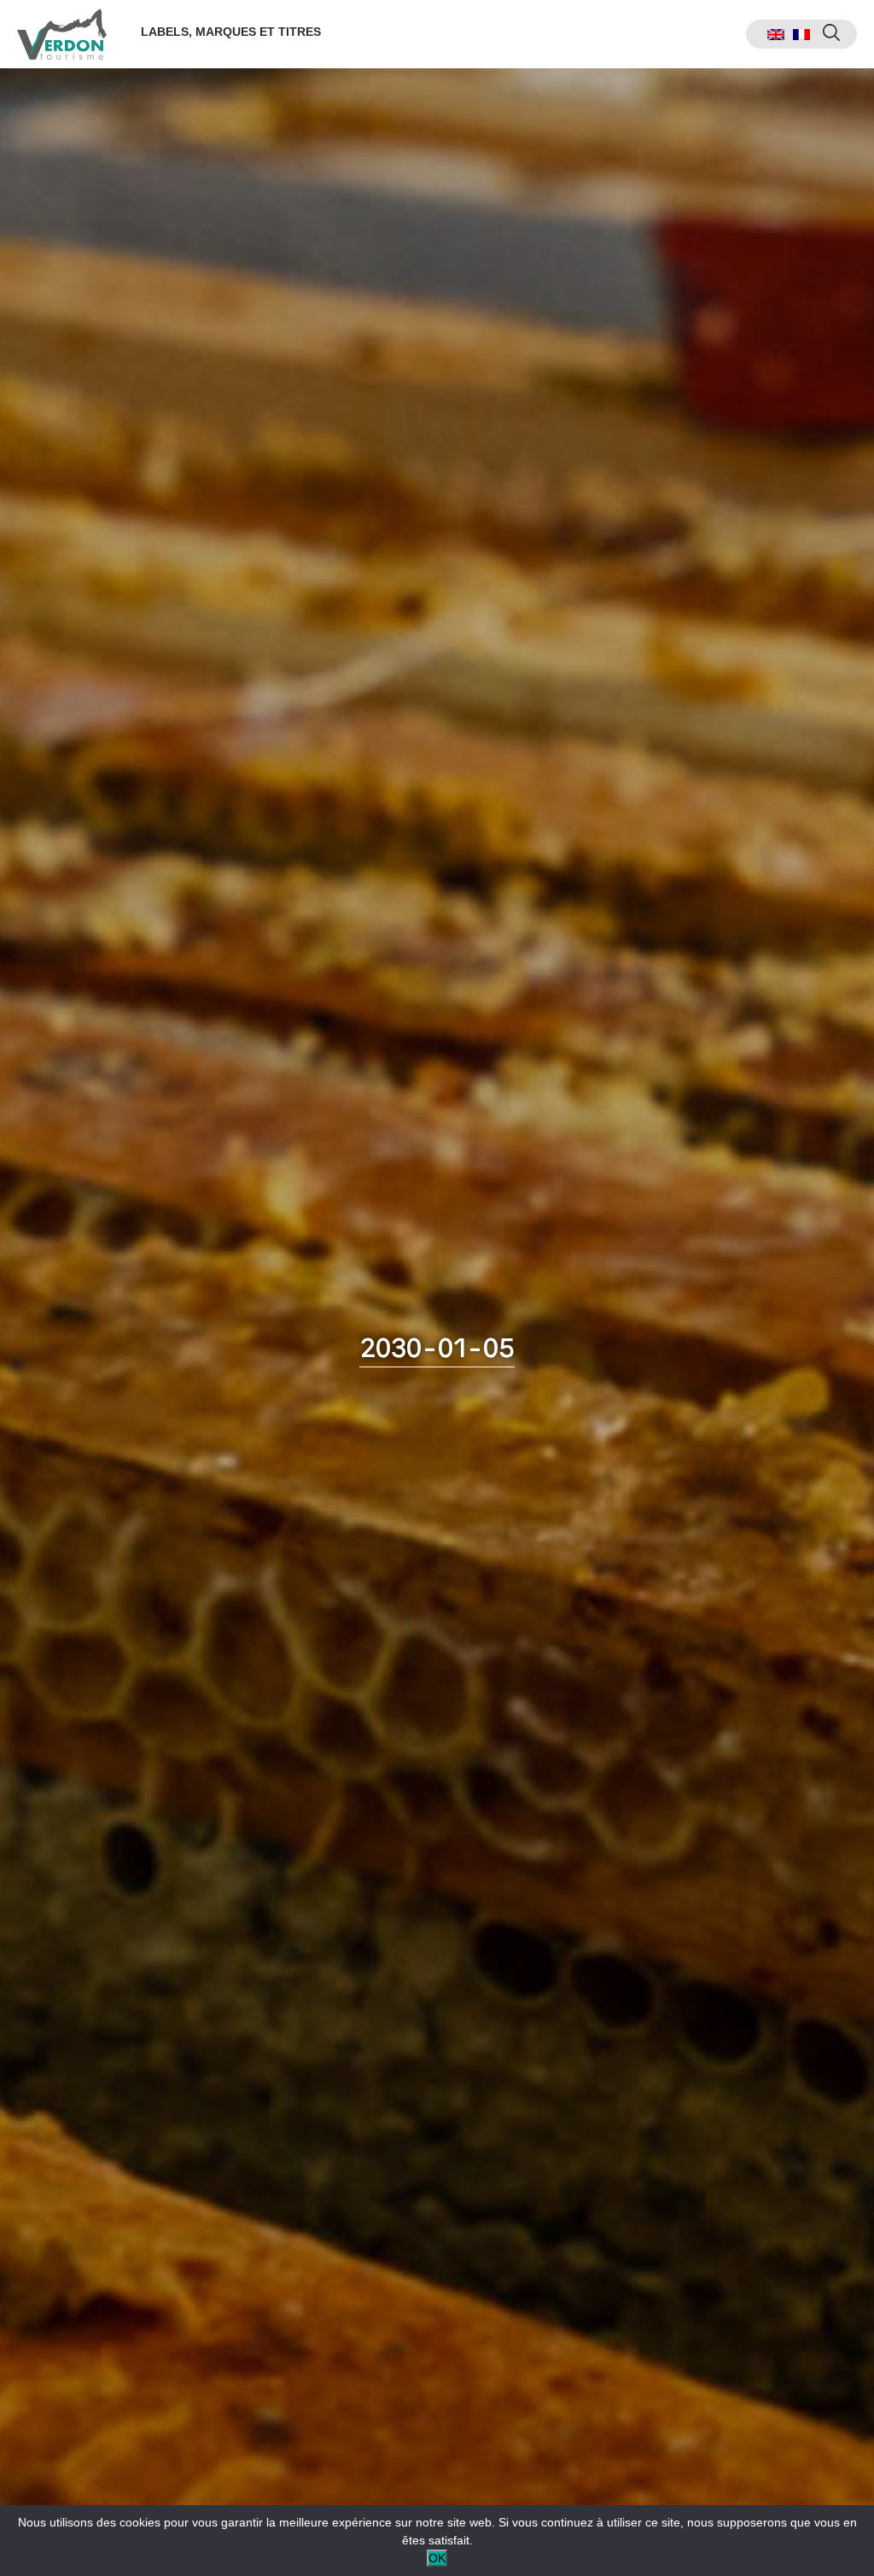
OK (437, 2558)
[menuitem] (776, 35)
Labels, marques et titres (231, 32)
